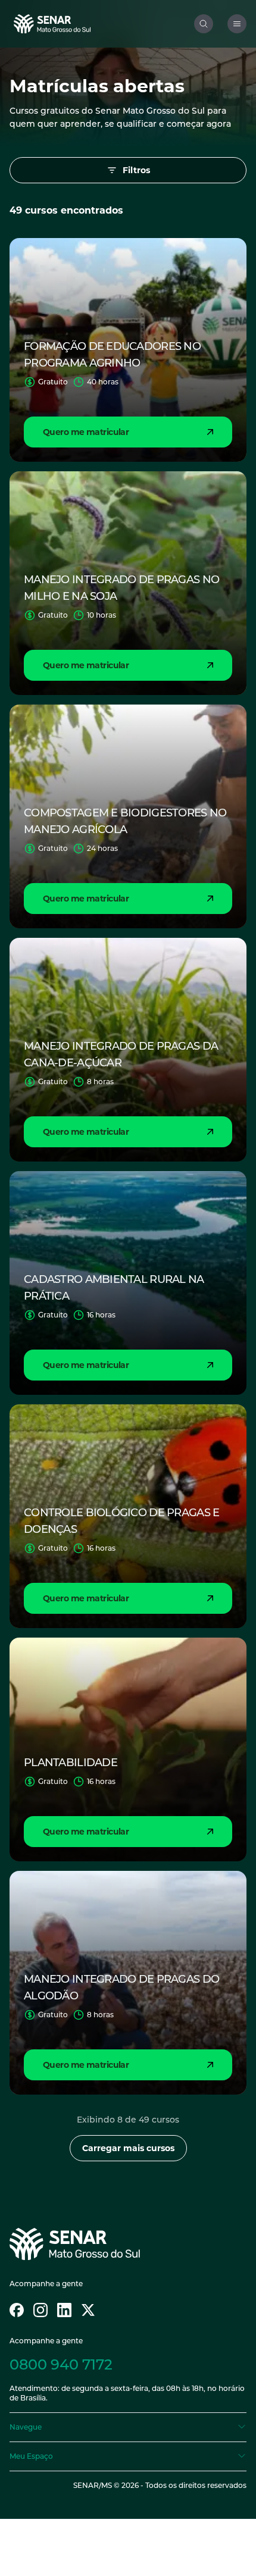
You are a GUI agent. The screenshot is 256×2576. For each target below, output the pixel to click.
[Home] (102, 24)
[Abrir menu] (237, 24)
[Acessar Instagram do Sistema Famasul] (40, 2310)
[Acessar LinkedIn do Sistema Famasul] (64, 2310)
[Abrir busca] (204, 24)
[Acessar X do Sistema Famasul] (88, 2310)
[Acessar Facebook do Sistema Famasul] (17, 2310)
